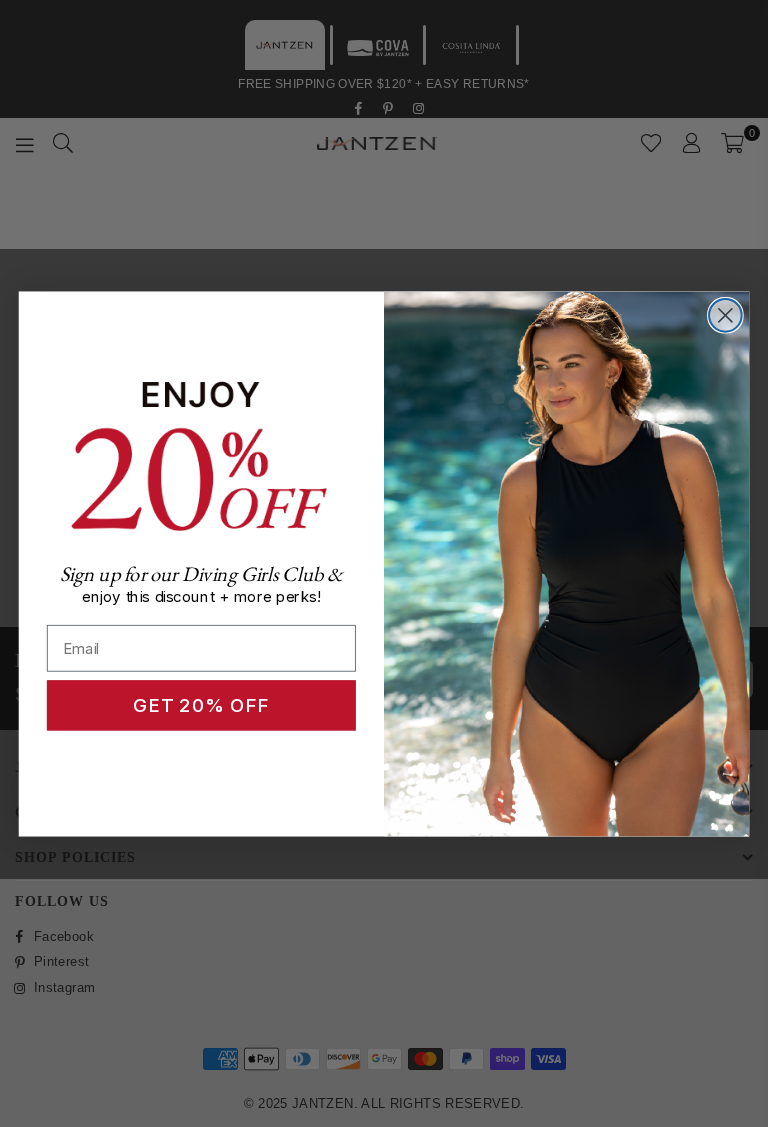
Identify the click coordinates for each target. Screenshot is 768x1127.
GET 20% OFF (201, 705)
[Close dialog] (725, 315)
